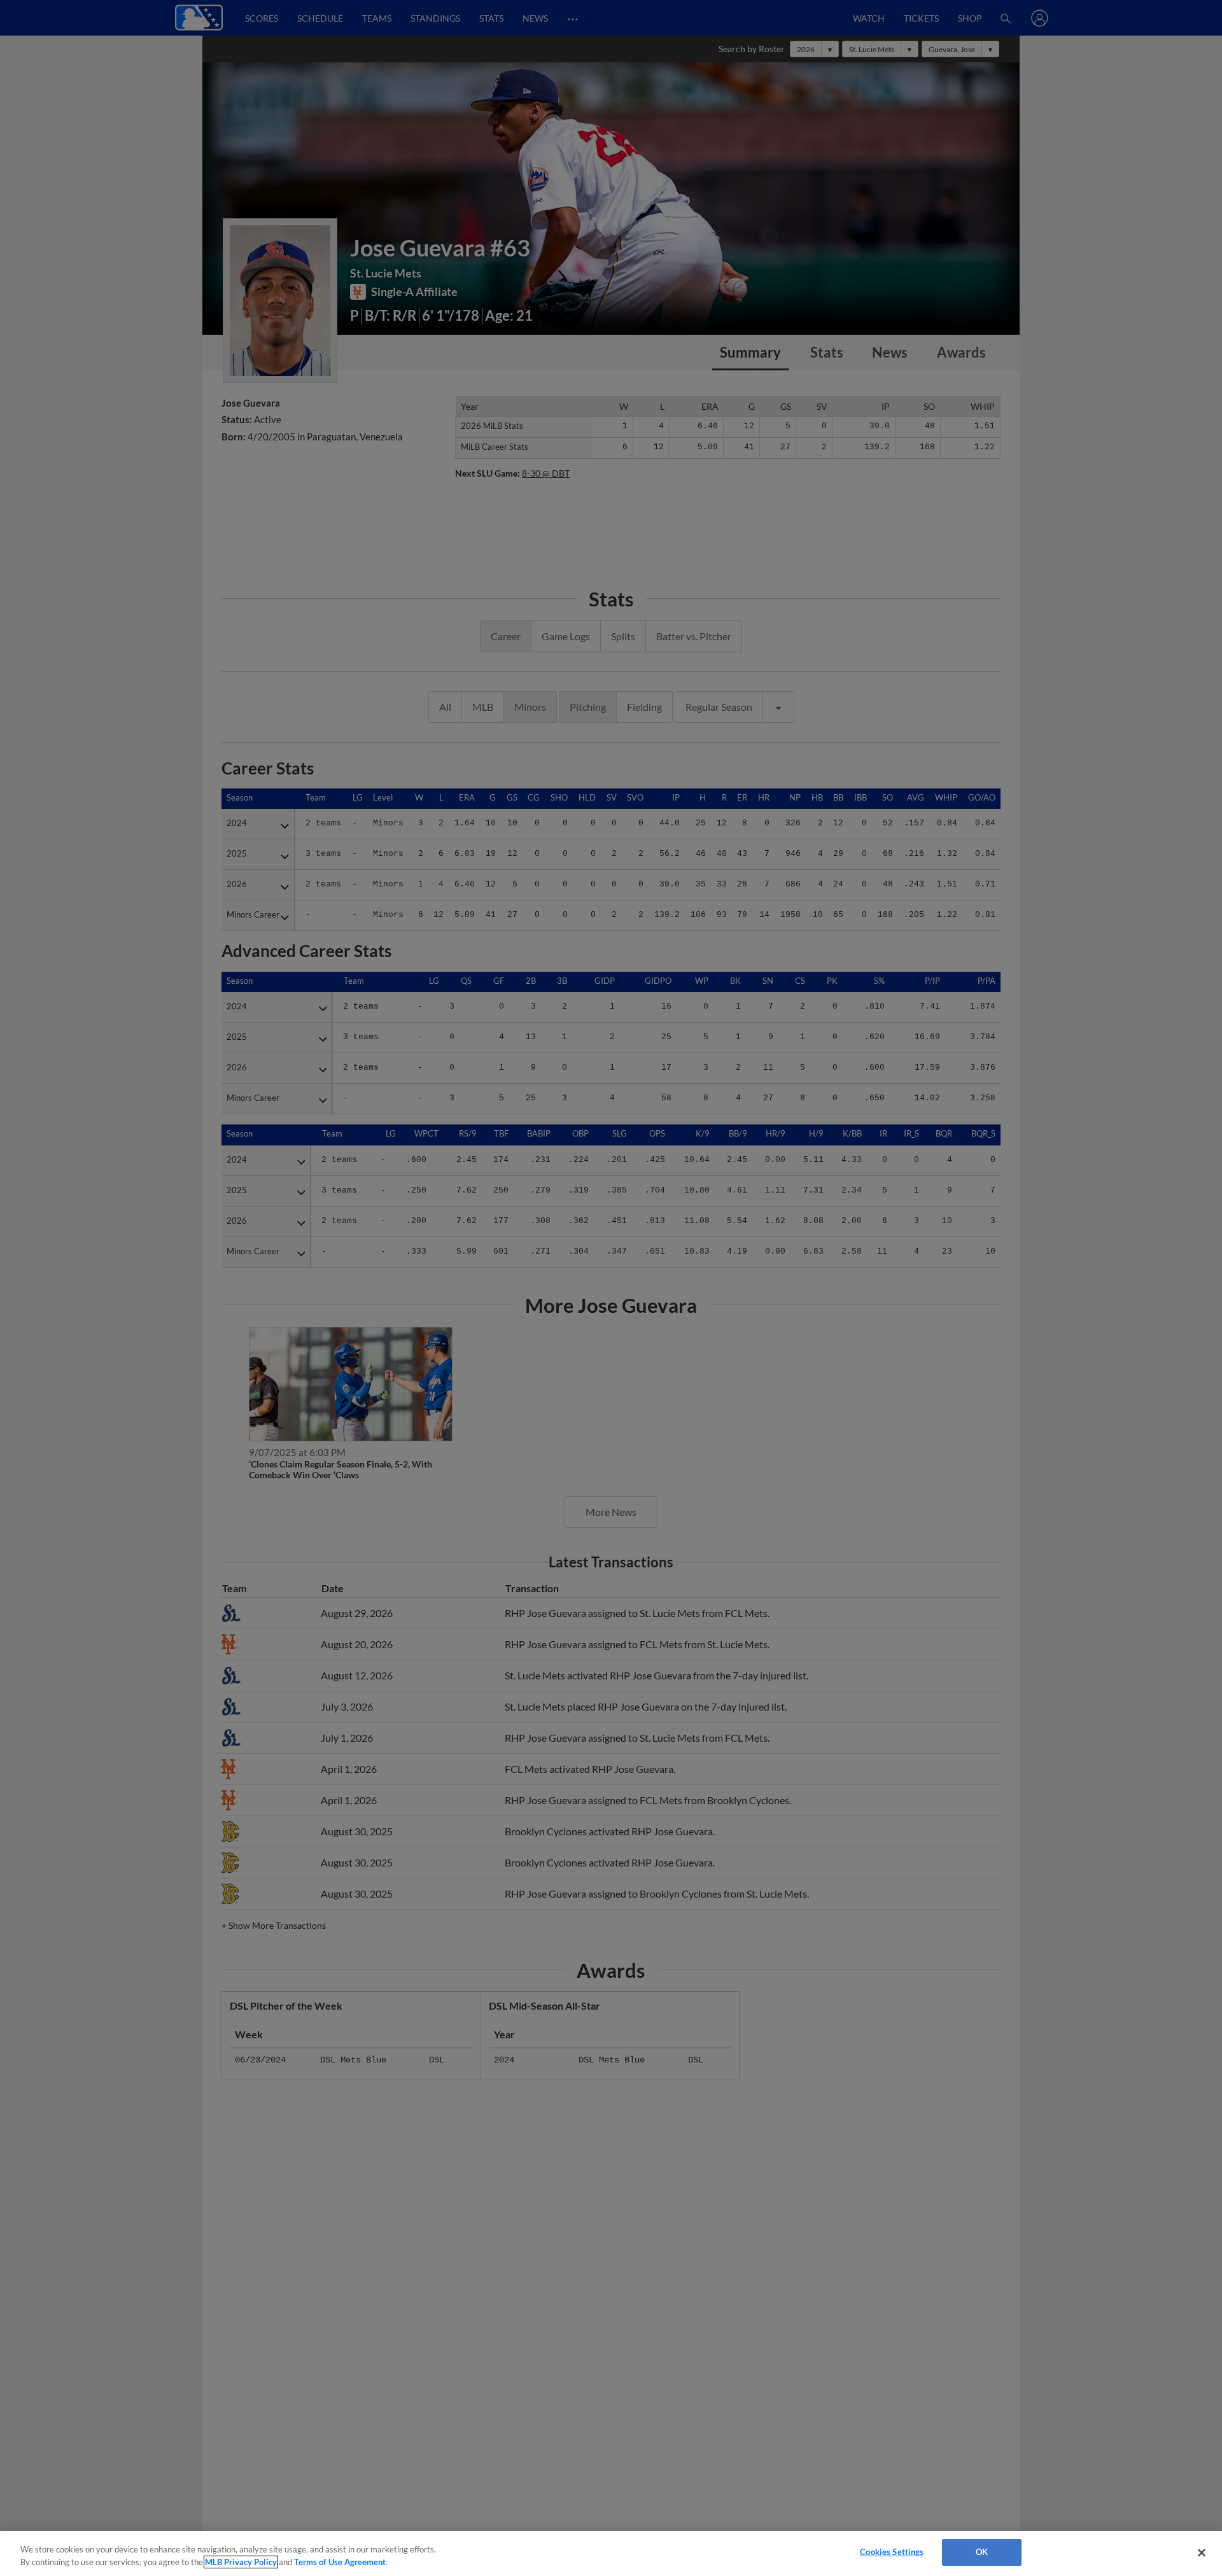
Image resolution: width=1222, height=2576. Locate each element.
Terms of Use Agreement (340, 2562)
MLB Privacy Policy (241, 2562)
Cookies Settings (892, 2552)
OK (982, 2552)
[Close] (1202, 2552)
